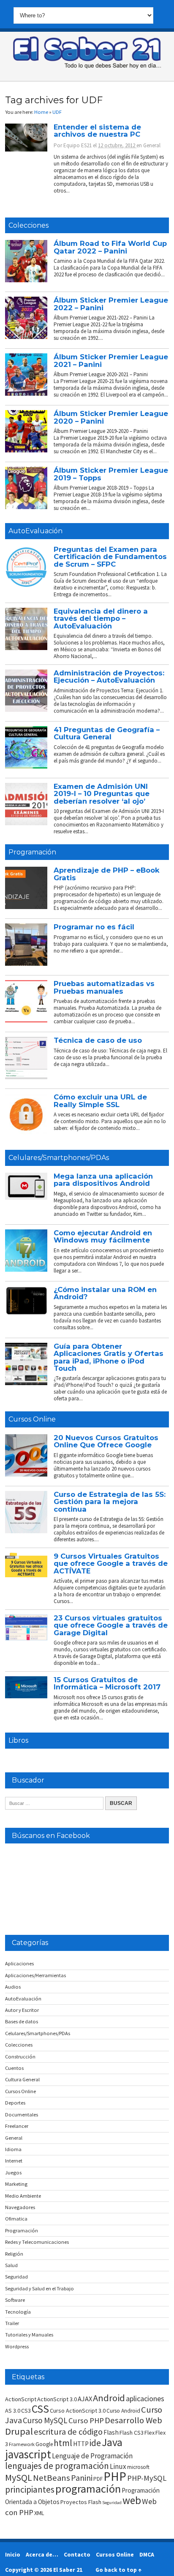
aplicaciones (145, 2398)
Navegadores (20, 2207)
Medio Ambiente (23, 2196)
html (63, 2443)
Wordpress (17, 2346)
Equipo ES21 (77, 145)
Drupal (19, 2431)
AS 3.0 (13, 2411)
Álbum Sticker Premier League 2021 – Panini (111, 360)
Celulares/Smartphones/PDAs (59, 1158)
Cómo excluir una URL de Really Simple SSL (100, 1101)
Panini (82, 2478)
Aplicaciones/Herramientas (35, 1975)
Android (109, 2398)
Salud (11, 2265)
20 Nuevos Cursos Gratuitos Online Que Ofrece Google (106, 1441)
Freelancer (17, 2126)
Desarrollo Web (133, 2420)
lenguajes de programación (57, 2466)
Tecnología (18, 2312)
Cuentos (14, 2068)
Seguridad (16, 2277)
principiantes (30, 2489)
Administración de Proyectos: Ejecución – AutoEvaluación (109, 676)
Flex (150, 2433)
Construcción (20, 2057)
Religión (14, 2254)
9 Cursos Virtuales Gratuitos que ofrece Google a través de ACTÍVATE (111, 1564)
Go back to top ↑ (118, 2570)
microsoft (138, 2467)
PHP (115, 2476)
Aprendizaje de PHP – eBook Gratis (107, 874)
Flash (111, 2432)
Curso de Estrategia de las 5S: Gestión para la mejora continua (110, 1502)
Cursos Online (32, 1419)
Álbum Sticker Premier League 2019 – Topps (111, 474)
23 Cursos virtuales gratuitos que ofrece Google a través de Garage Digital (111, 1625)
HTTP (81, 2444)
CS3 (26, 2411)
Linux (118, 2466)
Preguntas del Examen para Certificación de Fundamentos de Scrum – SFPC (110, 557)
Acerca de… (42, 2554)
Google (44, 2444)
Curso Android (123, 2411)
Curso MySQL (45, 2420)
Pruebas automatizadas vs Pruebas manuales (104, 987)
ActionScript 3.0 (57, 2399)
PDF (98, 2479)
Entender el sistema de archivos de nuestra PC (97, 131)
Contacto (77, 2554)
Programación (32, 852)
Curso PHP (86, 2420)
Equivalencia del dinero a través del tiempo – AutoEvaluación (101, 619)
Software (15, 2300)
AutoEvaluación (35, 531)
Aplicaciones (19, 1963)
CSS (40, 2409)
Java (112, 2442)
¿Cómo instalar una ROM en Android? (105, 1293)
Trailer (12, 2323)
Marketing (16, 2184)
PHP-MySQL (147, 2478)
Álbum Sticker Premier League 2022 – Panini (111, 304)
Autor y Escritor (22, 2010)
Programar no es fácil (94, 927)
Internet (14, 2161)
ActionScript (21, 2399)
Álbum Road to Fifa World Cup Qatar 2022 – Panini (110, 247)
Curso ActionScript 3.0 (78, 2411)
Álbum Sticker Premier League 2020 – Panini (111, 417)
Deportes (15, 2103)
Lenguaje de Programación (92, 2456)
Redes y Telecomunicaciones (37, 2242)
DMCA (147, 2554)
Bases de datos (22, 2021)
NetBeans (52, 2478)
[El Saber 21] (87, 67)
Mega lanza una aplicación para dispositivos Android (103, 1180)
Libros (18, 1740)
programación (88, 2489)
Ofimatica (16, 2219)
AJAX (85, 2399)
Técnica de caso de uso (98, 1040)
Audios (13, 1987)
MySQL (19, 2477)
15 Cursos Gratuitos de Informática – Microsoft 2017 (107, 1683)
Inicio (13, 2554)
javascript (28, 2454)
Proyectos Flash (81, 2502)
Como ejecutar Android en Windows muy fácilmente (103, 1236)
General (152, 145)
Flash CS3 (132, 2433)
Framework (22, 2444)
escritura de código (68, 2432)
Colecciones (29, 225)
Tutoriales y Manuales (29, 2335)
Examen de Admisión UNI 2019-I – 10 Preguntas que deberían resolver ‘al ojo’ (102, 794)
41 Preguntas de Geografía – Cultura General (107, 733)
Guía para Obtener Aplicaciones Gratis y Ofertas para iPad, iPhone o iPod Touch (109, 1357)
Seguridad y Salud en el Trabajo (39, 2288)
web (132, 2500)
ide (95, 2443)
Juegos (13, 2172)
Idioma (13, 2149)
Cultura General (22, 2079)
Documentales (22, 2115)
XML (39, 2513)
